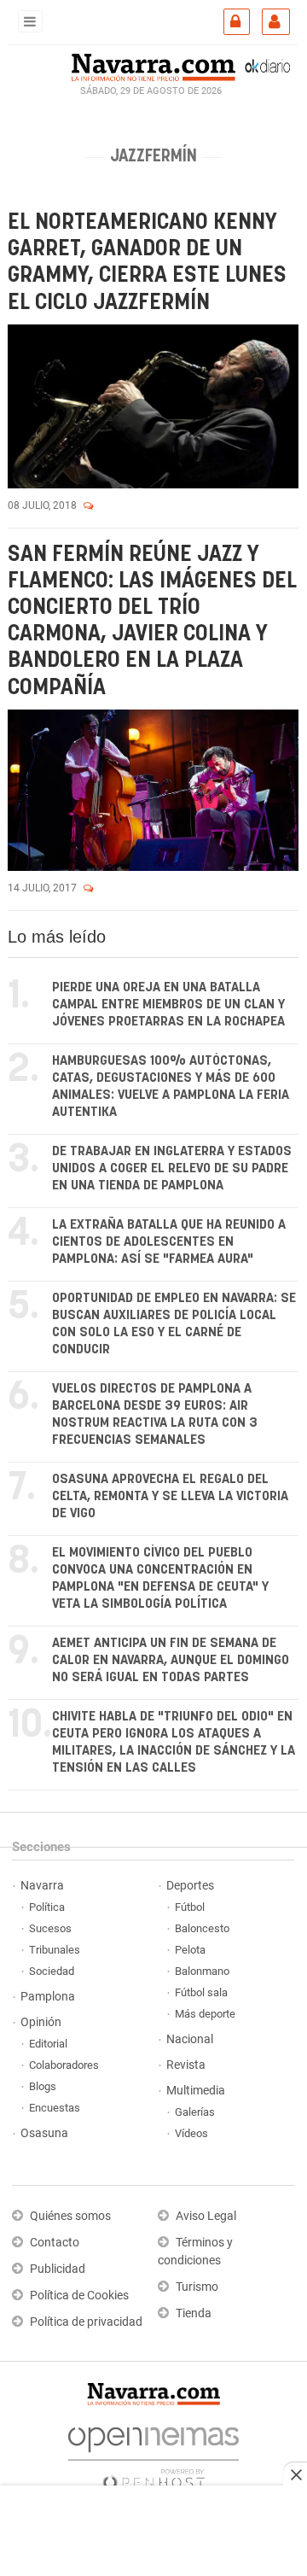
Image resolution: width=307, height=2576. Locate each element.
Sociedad (52, 1971)
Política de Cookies (79, 2296)
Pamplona (48, 1997)
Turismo (197, 2287)
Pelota (190, 1950)
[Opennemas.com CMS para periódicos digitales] (153, 2454)
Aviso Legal (206, 2216)
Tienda (194, 2313)
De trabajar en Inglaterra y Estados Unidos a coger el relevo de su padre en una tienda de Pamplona (172, 1168)
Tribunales (55, 1950)
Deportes (190, 1886)
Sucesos (50, 1928)
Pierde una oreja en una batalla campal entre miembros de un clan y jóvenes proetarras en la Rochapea (168, 1005)
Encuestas (55, 2108)
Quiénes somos (70, 2216)
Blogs (43, 2086)
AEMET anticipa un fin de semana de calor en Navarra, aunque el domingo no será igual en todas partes (171, 1660)
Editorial (48, 2044)
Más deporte (205, 2014)
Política (47, 1907)
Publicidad (58, 2269)
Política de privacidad (86, 2322)
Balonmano (202, 1971)
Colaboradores (64, 2065)
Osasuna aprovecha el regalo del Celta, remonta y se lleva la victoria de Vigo (170, 1496)
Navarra (42, 1886)
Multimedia (196, 2091)
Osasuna (44, 2133)
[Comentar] (89, 505)
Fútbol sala (201, 1992)
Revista (186, 2065)
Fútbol (190, 1907)
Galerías (195, 2112)
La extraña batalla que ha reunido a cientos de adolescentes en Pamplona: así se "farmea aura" (169, 1242)
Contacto (55, 2243)
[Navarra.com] (153, 66)
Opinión (41, 2022)
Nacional (190, 2039)
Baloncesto (202, 1928)
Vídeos (191, 2133)
